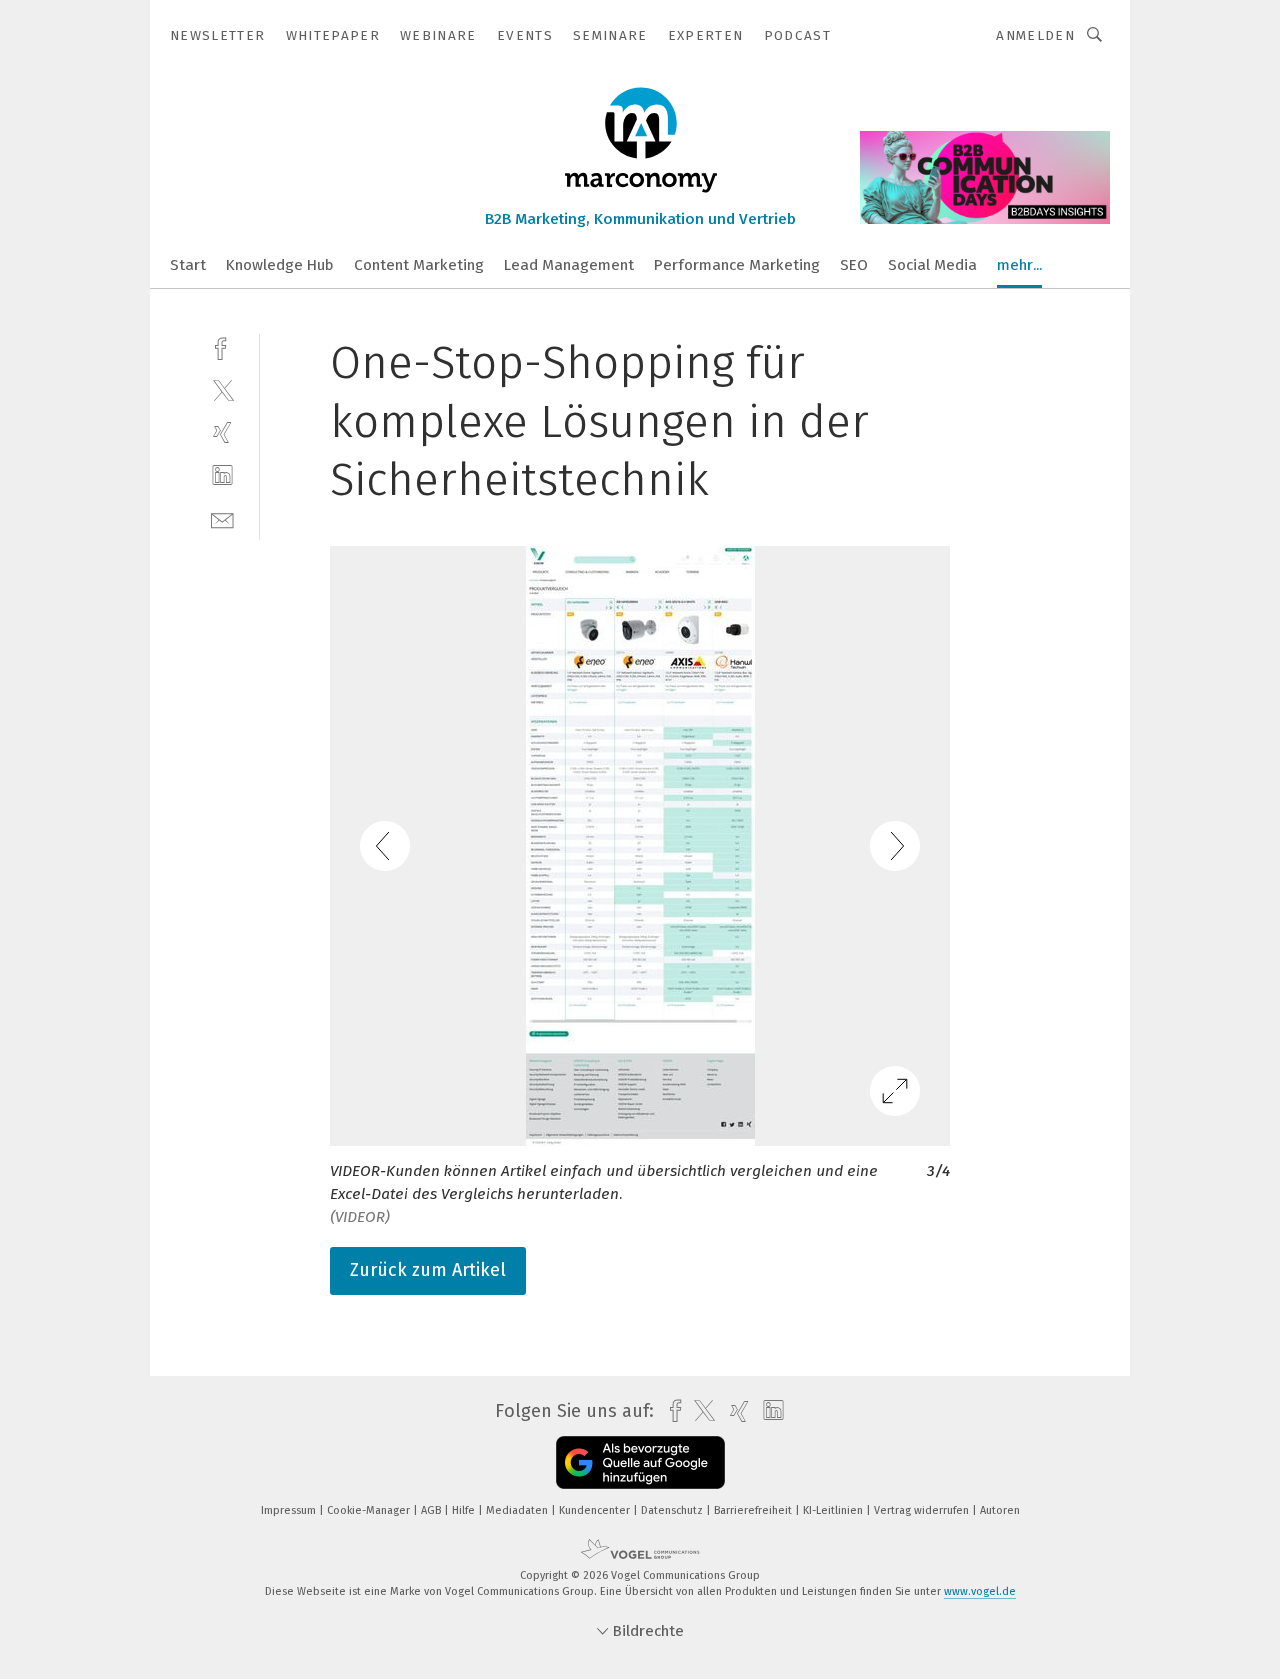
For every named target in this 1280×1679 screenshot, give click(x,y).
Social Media (932, 265)
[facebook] (222, 346)
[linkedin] (222, 475)
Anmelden (1035, 35)
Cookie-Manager (370, 1510)
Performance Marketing (737, 265)
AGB (432, 1510)
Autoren (1000, 1510)
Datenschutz (673, 1510)
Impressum (290, 1510)
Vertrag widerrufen (923, 1510)
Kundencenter (596, 1510)
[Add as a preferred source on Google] (640, 1462)
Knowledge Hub (280, 265)
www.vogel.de (980, 1591)
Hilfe (465, 1510)
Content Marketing (419, 265)
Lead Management (569, 265)
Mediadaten (518, 1510)
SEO (854, 265)
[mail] (222, 518)
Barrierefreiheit (754, 1510)
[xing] (222, 432)
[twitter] (222, 389)
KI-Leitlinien (834, 1510)
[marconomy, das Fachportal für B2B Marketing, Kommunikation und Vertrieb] (188, 263)
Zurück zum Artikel (428, 1270)
